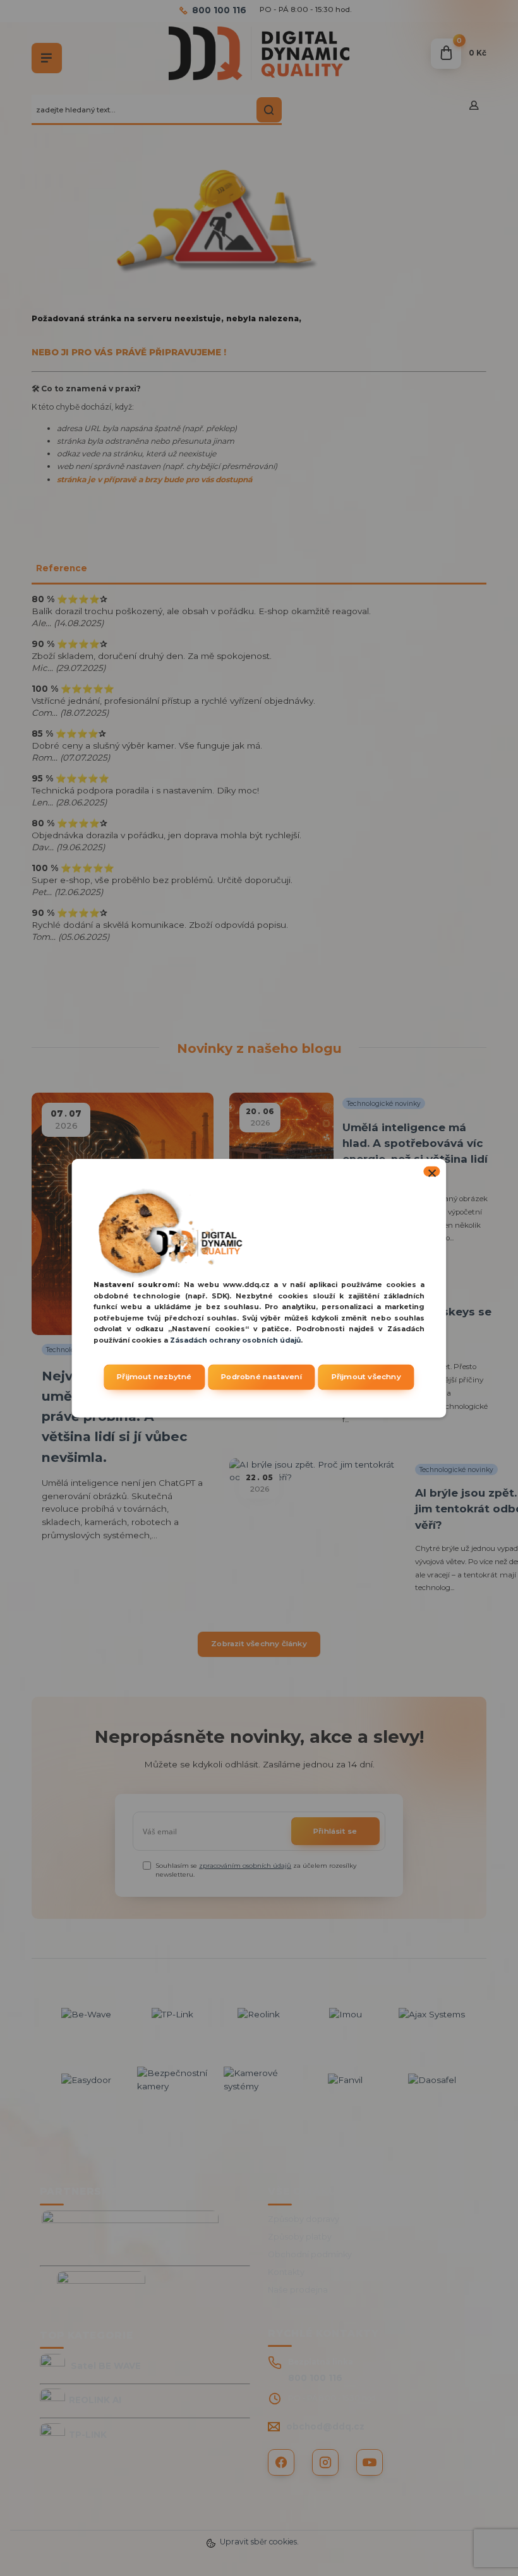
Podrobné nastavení (262, 1377)
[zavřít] (432, 1171)
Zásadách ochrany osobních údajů (235, 1340)
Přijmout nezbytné (154, 1377)
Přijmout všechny (366, 1377)
